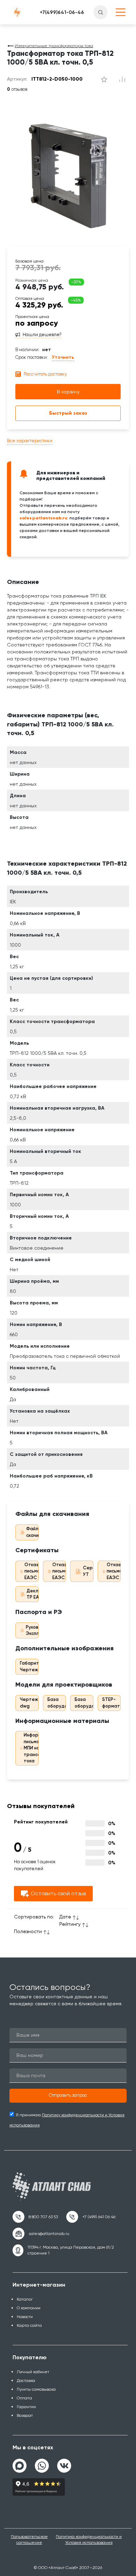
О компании (29, 2308)
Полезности (28, 1931)
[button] (68, 2096)
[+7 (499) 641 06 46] (91, 2217)
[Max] (20, 2466)
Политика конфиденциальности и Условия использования (89, 2540)
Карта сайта (29, 2325)
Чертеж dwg (29, 1703)
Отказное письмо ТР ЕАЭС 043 (36, 1571)
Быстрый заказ (68, 413)
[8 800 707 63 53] (35, 2217)
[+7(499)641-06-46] (62, 12)
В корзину (68, 392)
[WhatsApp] (42, 2463)
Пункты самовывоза (36, 2389)
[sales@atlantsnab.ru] (41, 2234)
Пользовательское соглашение (29, 2540)
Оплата (24, 2398)
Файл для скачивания (39, 1532)
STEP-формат (111, 1703)
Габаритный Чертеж (33, 1666)
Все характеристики (30, 441)
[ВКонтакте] (64, 2463)
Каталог (25, 2299)
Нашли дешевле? (42, 335)
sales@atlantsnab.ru (43, 518)
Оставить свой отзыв (58, 1893)
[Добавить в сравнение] (104, 79)
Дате (65, 1917)
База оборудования (64, 1703)
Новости (25, 2317)
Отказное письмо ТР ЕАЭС (63, 1571)
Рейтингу (70, 1924)
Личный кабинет (33, 2372)
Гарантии (26, 2407)
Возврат (25, 2415)
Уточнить (63, 357)
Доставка (26, 2381)
